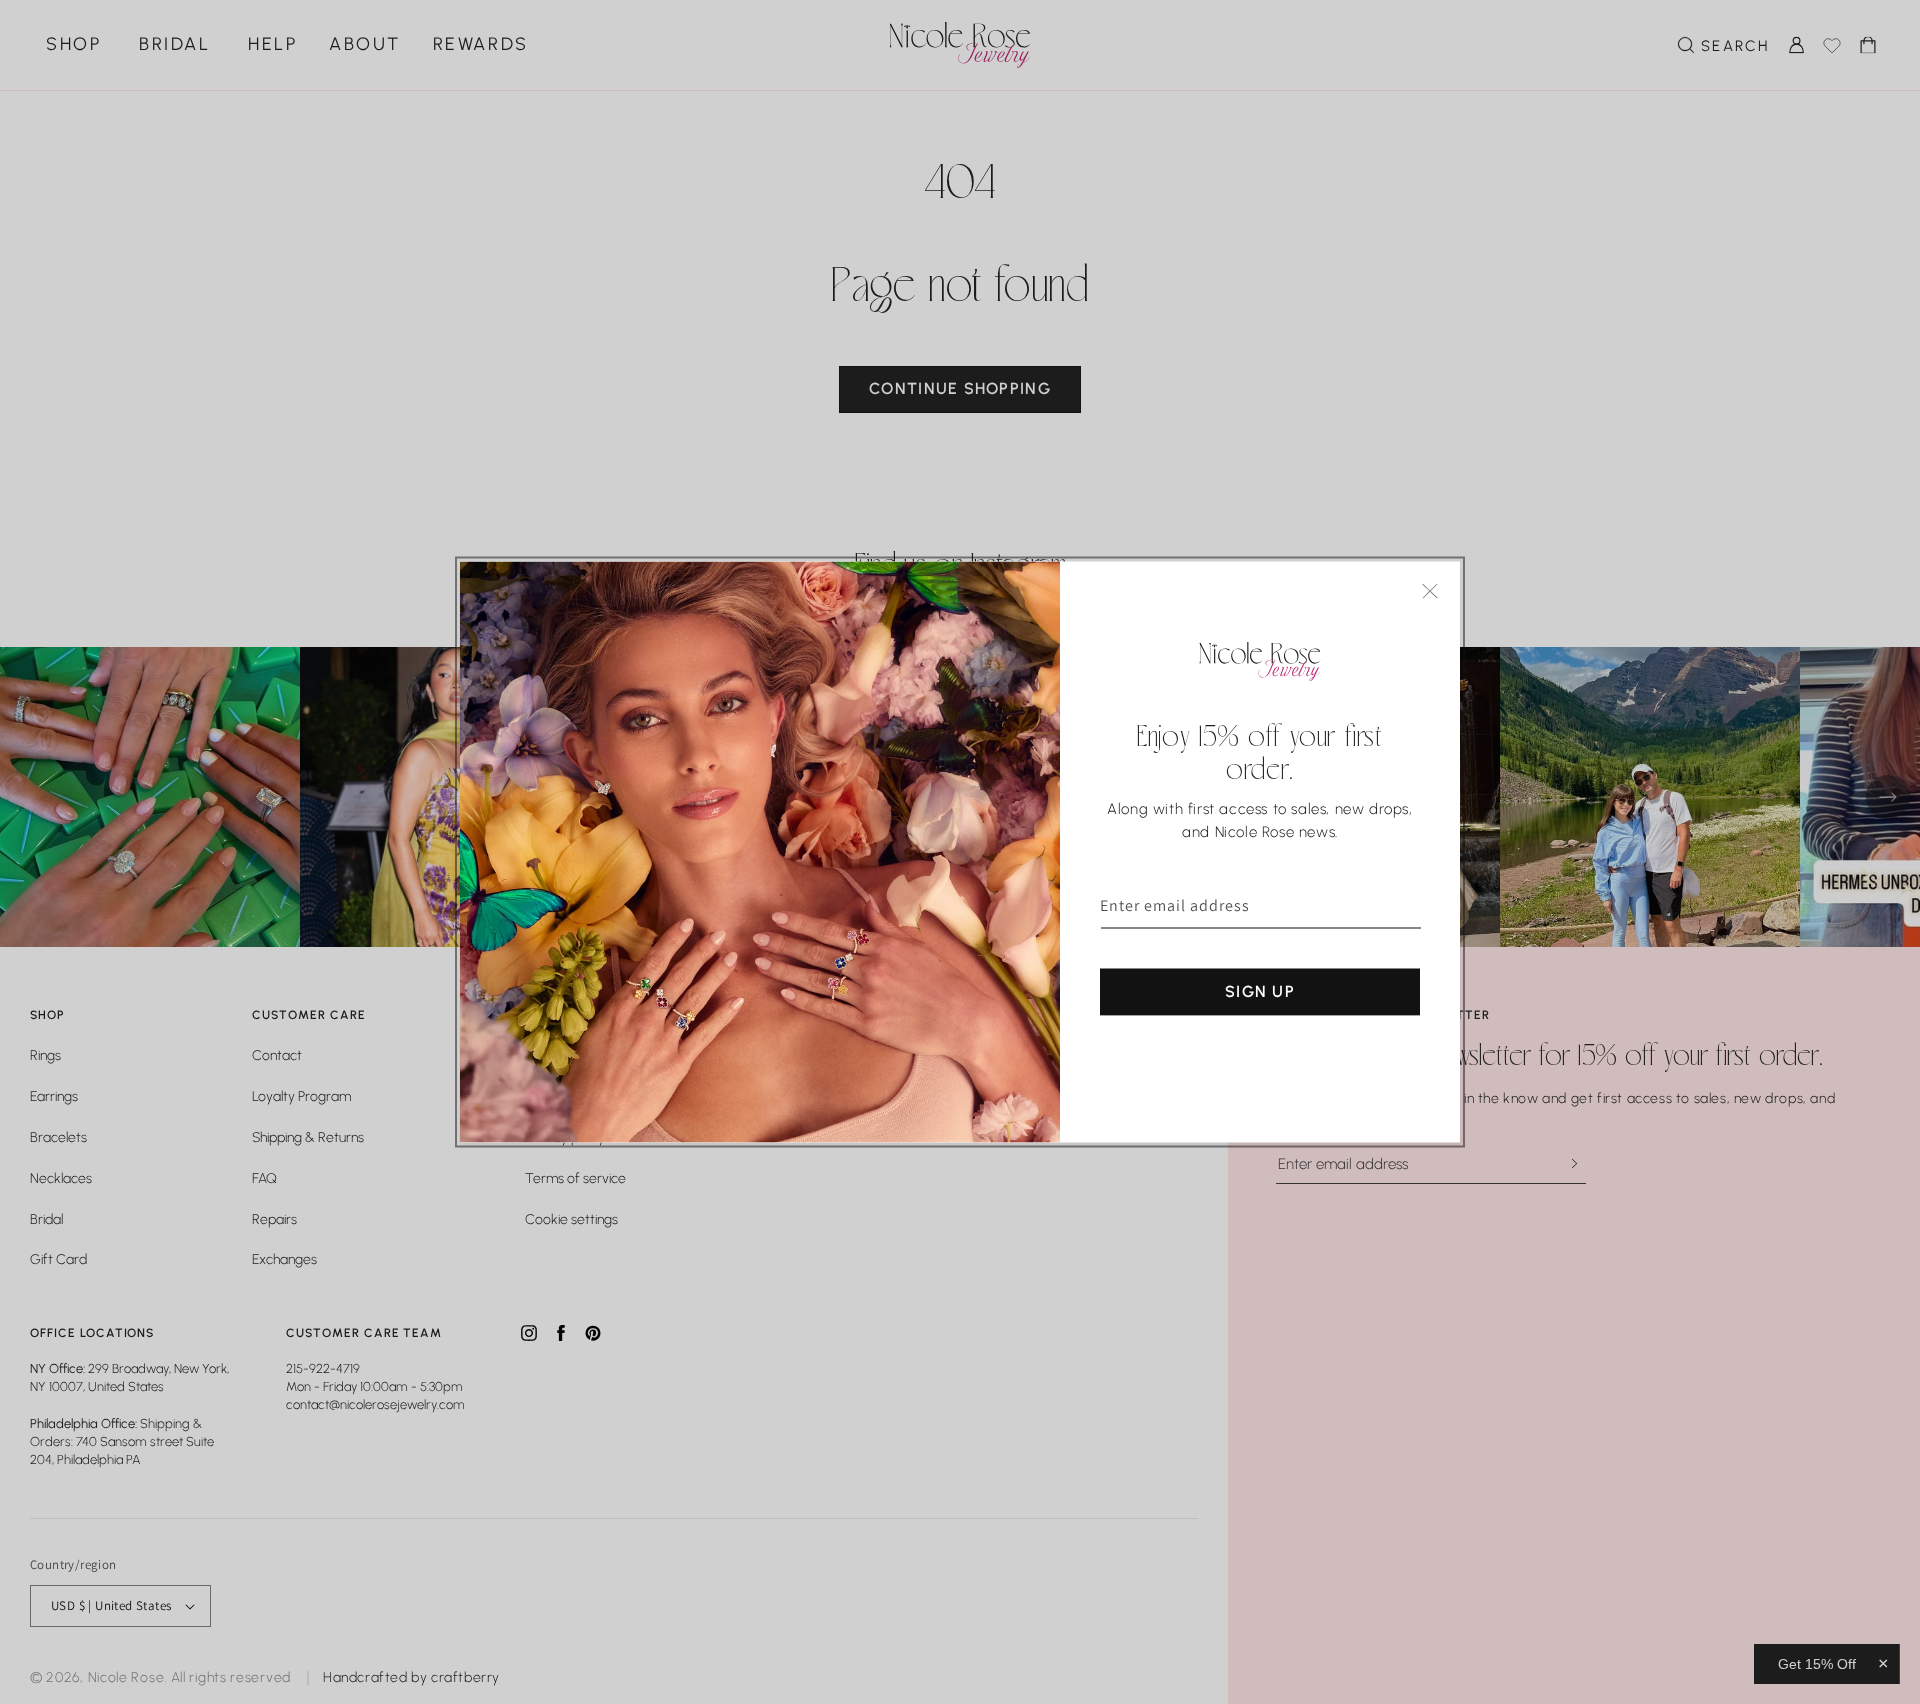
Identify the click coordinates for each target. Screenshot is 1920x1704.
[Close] (1430, 591)
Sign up (1260, 991)
